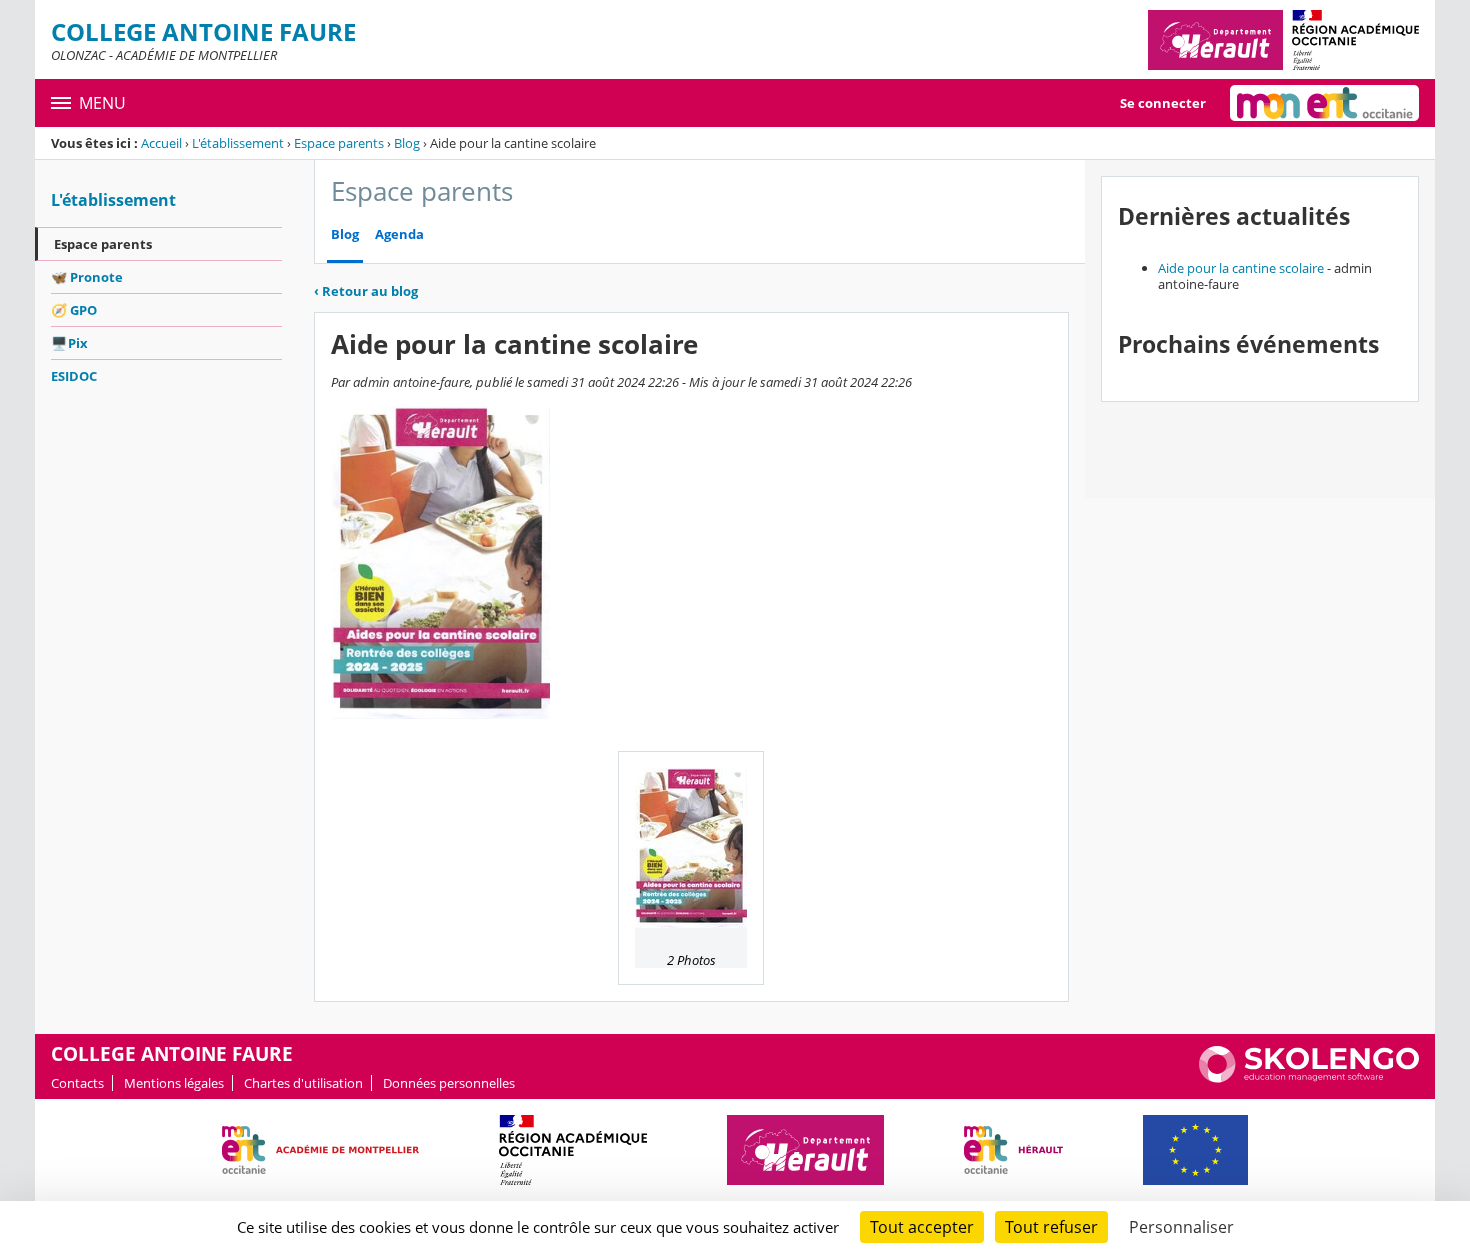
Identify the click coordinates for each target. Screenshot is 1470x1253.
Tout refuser (1051, 1227)
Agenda (399, 234)
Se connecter (1163, 103)
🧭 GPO (74, 310)
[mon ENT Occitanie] (1324, 103)
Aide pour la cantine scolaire (1241, 268)
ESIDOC (74, 376)
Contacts (77, 1083)
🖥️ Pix (69, 343)
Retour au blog (366, 291)
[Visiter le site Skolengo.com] (1309, 1078)
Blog (407, 143)
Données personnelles (449, 1083)
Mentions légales (174, 1083)
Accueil (161, 143)
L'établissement (238, 143)
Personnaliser (1181, 1227)
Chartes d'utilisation (303, 1083)
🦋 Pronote (87, 277)
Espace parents (339, 143)
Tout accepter (922, 1227)
